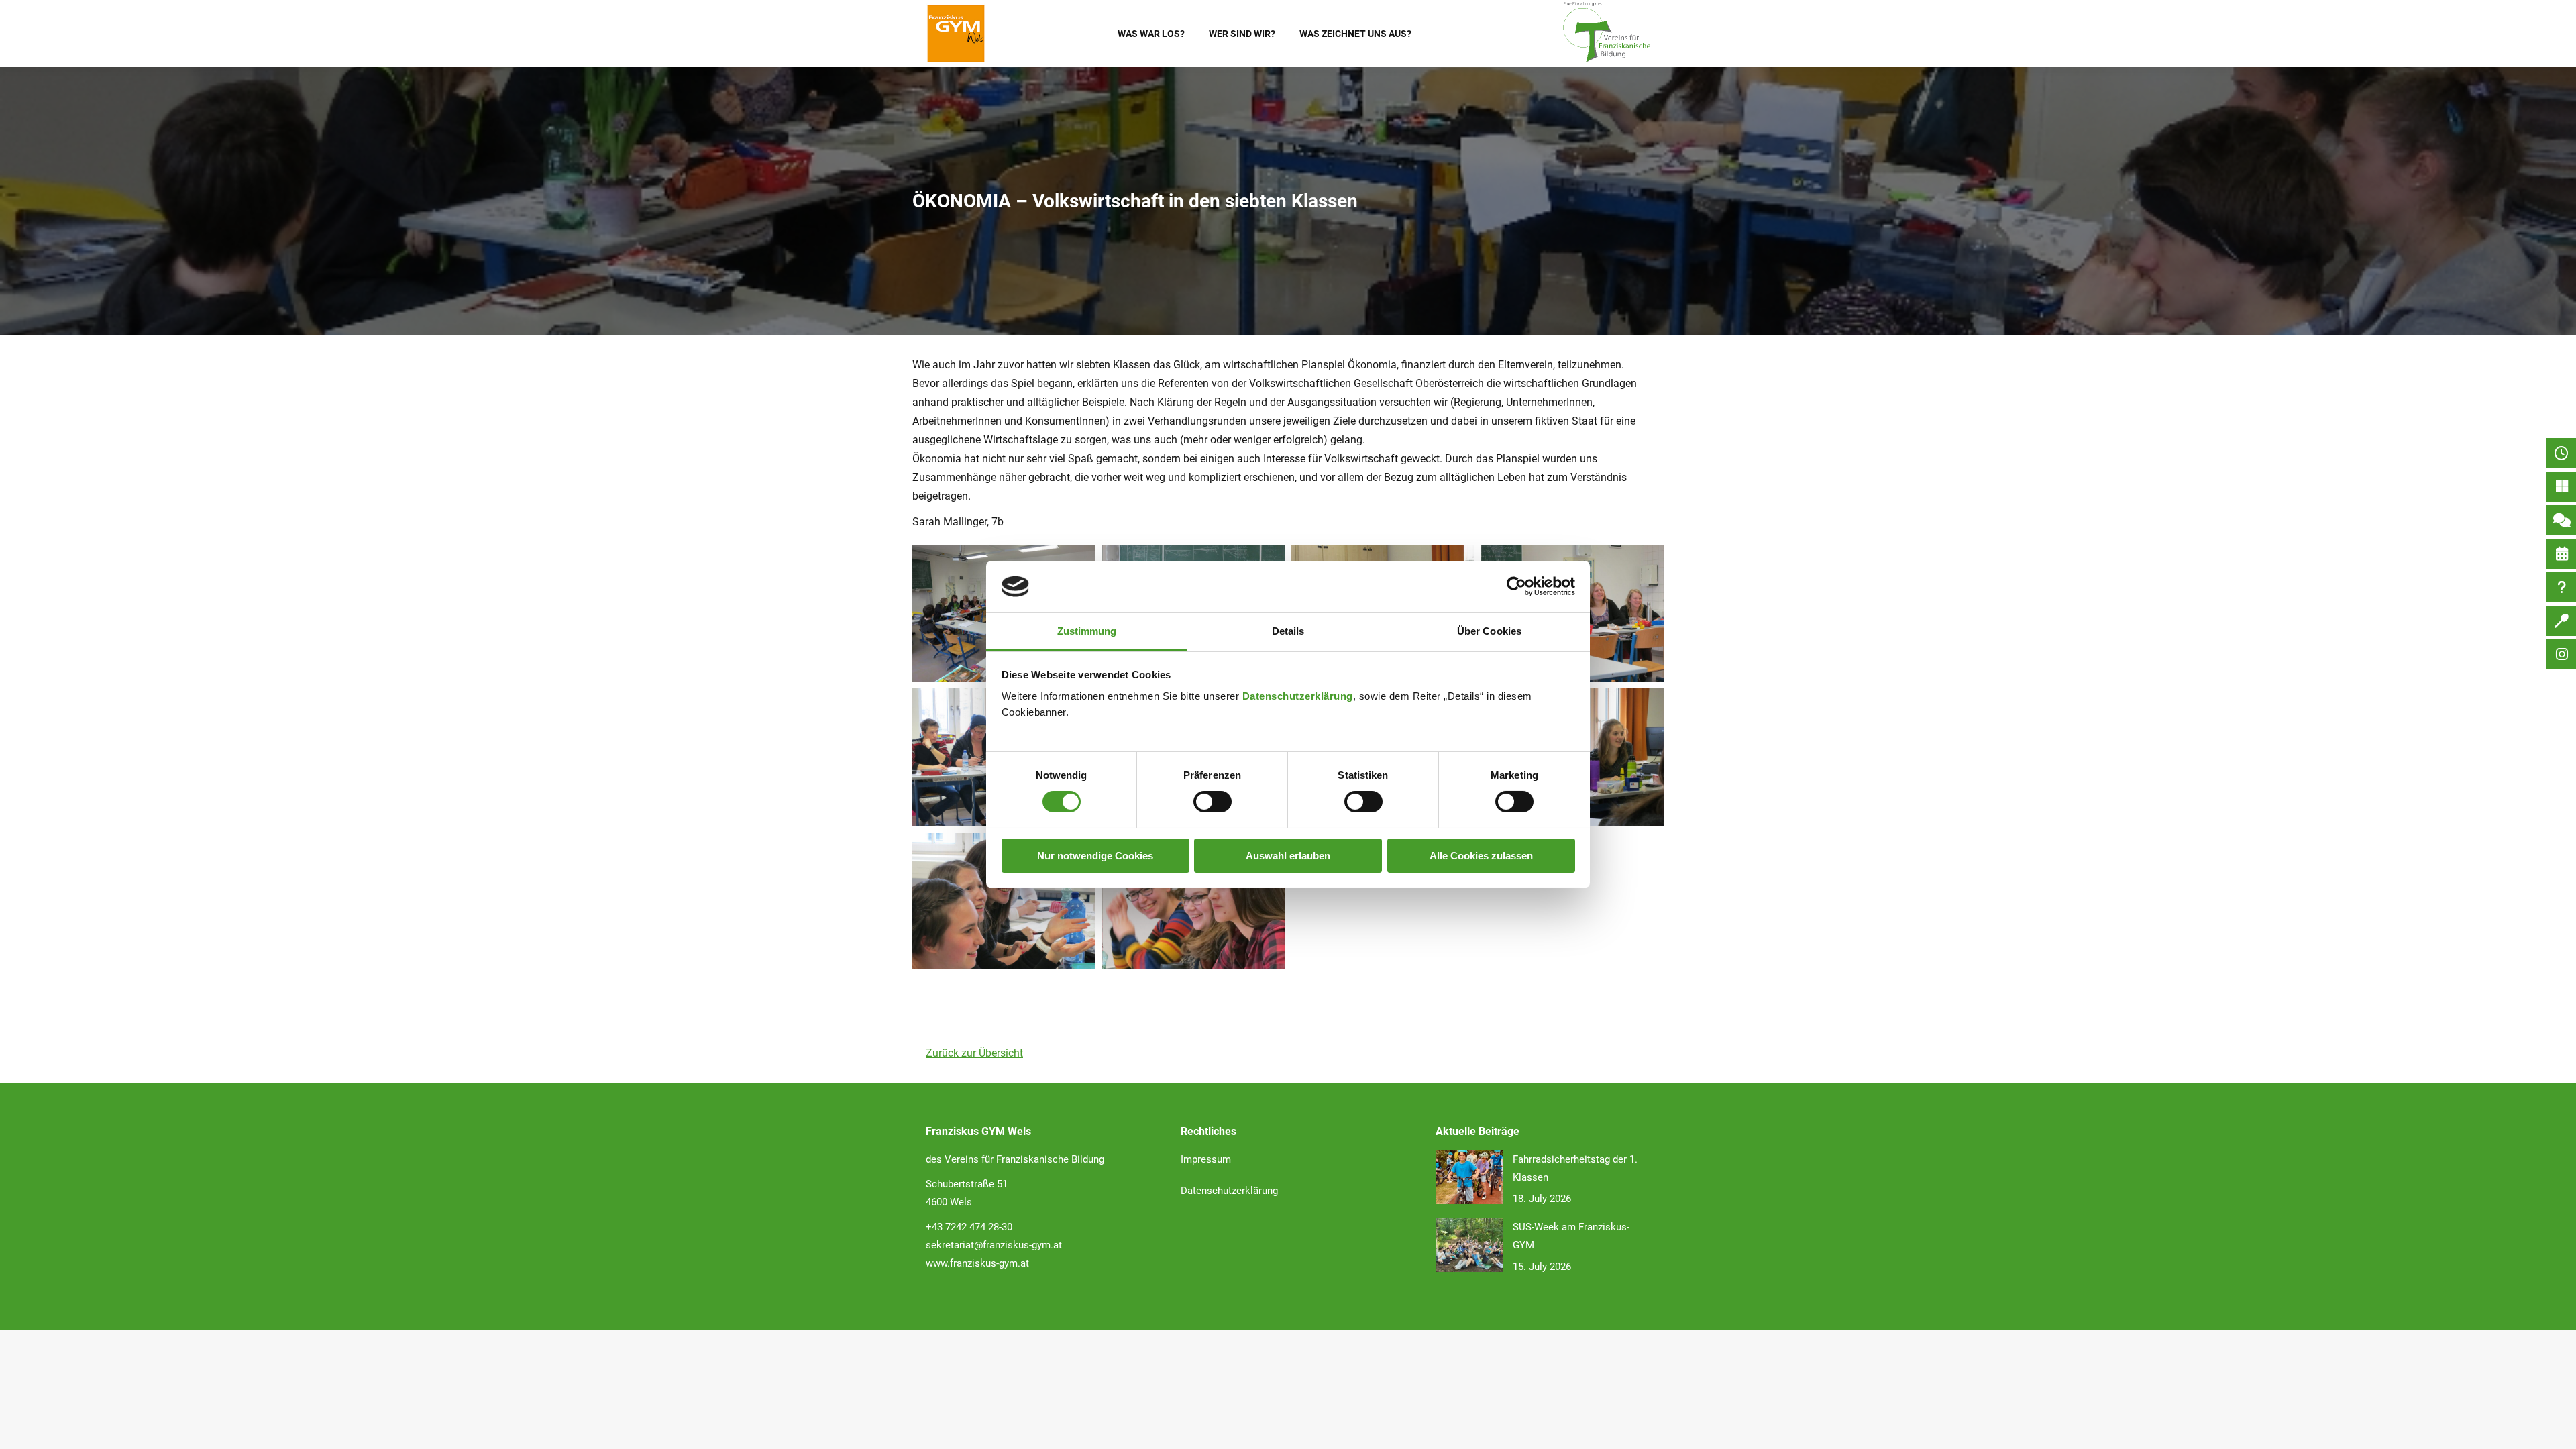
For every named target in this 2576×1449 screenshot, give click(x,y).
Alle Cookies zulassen (1481, 856)
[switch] (1213, 802)
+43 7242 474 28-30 (969, 1227)
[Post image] (1469, 1177)
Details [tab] (1288, 631)
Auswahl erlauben (1288, 856)
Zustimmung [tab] (1087, 631)
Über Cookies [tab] (1489, 631)
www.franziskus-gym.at (977, 1263)
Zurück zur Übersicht (974, 1053)
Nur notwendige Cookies (1095, 856)
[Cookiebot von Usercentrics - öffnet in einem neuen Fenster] (1516, 586)
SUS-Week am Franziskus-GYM (1571, 1236)
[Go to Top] (2556, 1429)
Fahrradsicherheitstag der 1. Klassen (1575, 1168)
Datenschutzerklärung (1298, 696)
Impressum (1206, 1159)
